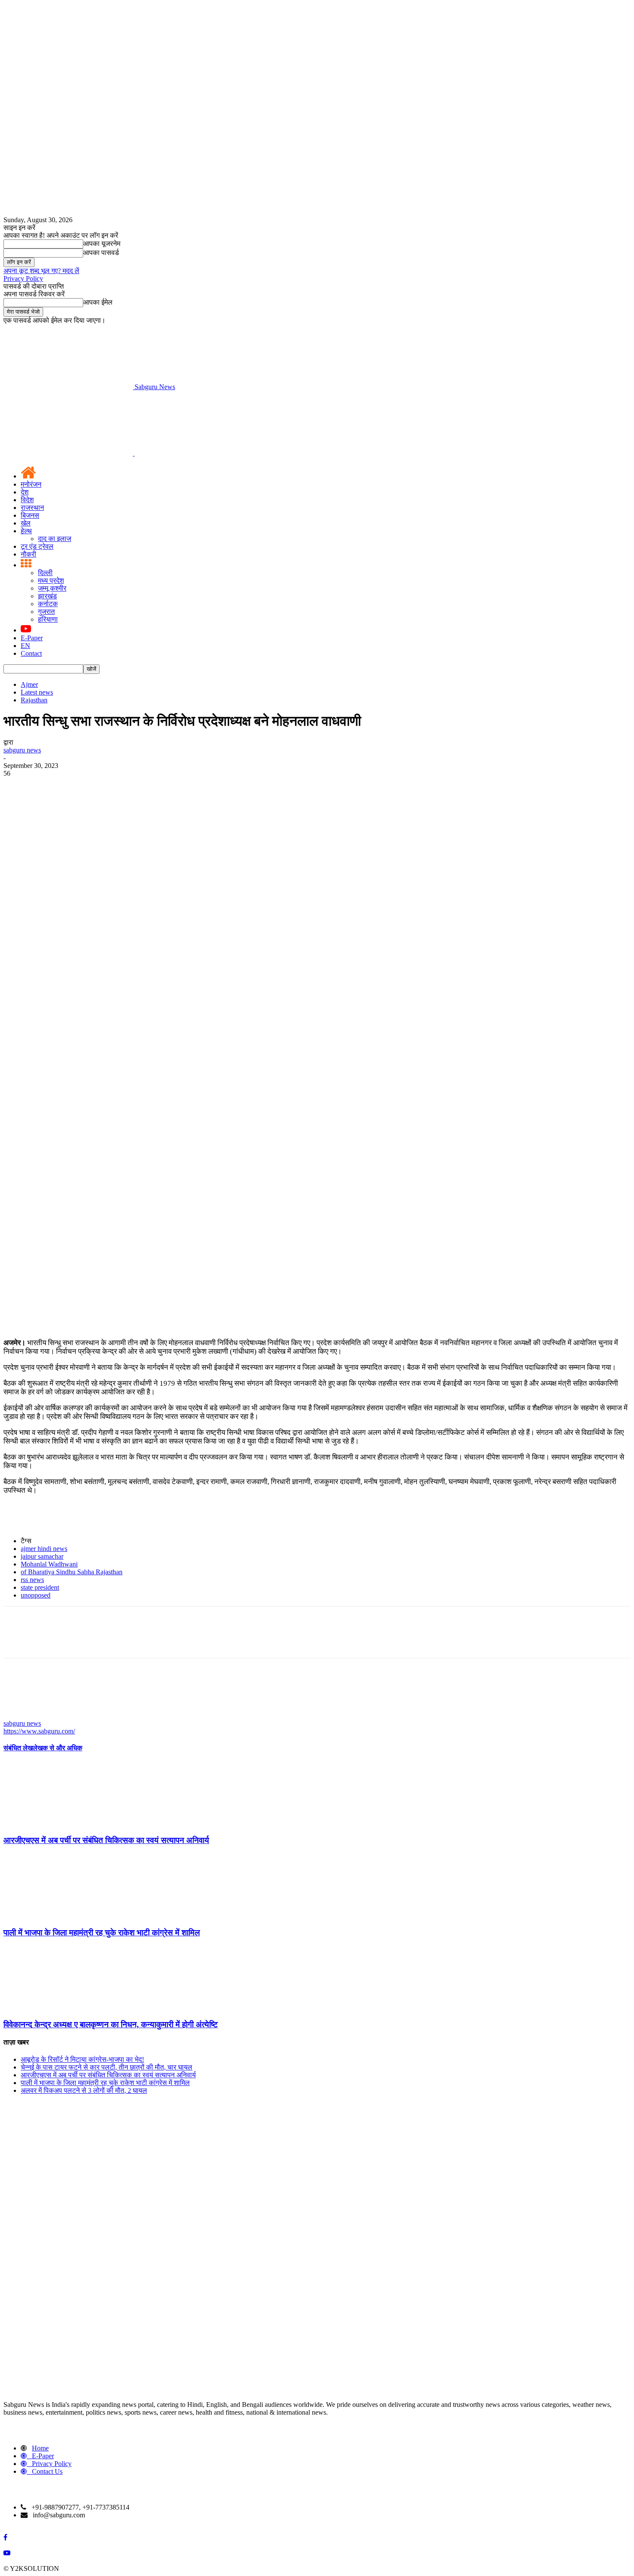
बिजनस (30, 515)
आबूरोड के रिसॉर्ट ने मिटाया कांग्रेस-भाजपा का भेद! (82, 2059)
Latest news (37, 692)
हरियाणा (48, 619)
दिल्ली (45, 573)
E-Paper (32, 638)
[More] (142, 916)
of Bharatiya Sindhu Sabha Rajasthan (72, 1572)
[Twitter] (49, 916)
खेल (26, 523)
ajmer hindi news (44, 1549)
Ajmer (29, 684)
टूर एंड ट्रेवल (37, 546)
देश (25, 492)
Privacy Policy (23, 278)
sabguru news (22, 750)
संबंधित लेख (18, 1748)
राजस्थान (32, 508)
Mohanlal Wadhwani (49, 1564)
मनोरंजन (31, 484)
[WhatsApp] (111, 916)
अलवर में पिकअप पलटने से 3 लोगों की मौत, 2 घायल (84, 2090)
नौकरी (28, 554)
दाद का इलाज (55, 539)
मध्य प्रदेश (51, 580)
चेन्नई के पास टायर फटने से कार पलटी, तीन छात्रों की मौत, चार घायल (107, 2067)
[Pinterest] (80, 916)
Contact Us (47, 2471)
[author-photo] (24, 1716)
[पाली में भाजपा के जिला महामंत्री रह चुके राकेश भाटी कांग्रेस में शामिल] (50, 1916)
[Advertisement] (317, 842)
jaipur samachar (42, 1556)
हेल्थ (26, 531)
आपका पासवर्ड (101, 253)
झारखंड (47, 596)
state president (40, 1587)
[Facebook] (18, 916)
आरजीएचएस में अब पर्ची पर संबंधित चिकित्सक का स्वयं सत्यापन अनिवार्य (106, 1840)
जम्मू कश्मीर (52, 588)
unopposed (36, 1595)
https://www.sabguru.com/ (39, 1731)
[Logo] (69, 453)
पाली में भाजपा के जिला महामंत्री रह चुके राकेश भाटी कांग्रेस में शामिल (102, 1933)
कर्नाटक (48, 604)
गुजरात (46, 612)
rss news (32, 1580)
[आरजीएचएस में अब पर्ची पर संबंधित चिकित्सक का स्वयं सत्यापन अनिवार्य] (50, 1823)
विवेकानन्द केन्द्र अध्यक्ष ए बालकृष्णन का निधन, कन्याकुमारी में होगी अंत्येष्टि (111, 2024)
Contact (31, 653)
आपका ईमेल (98, 302)
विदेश (27, 500)
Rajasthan (34, 700)
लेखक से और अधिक (58, 1748)
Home (40, 2448)
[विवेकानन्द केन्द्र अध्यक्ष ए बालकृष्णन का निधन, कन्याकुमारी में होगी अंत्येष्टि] (50, 2008)
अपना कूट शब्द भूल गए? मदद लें (41, 271)
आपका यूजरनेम (102, 244)
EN (25, 646)
